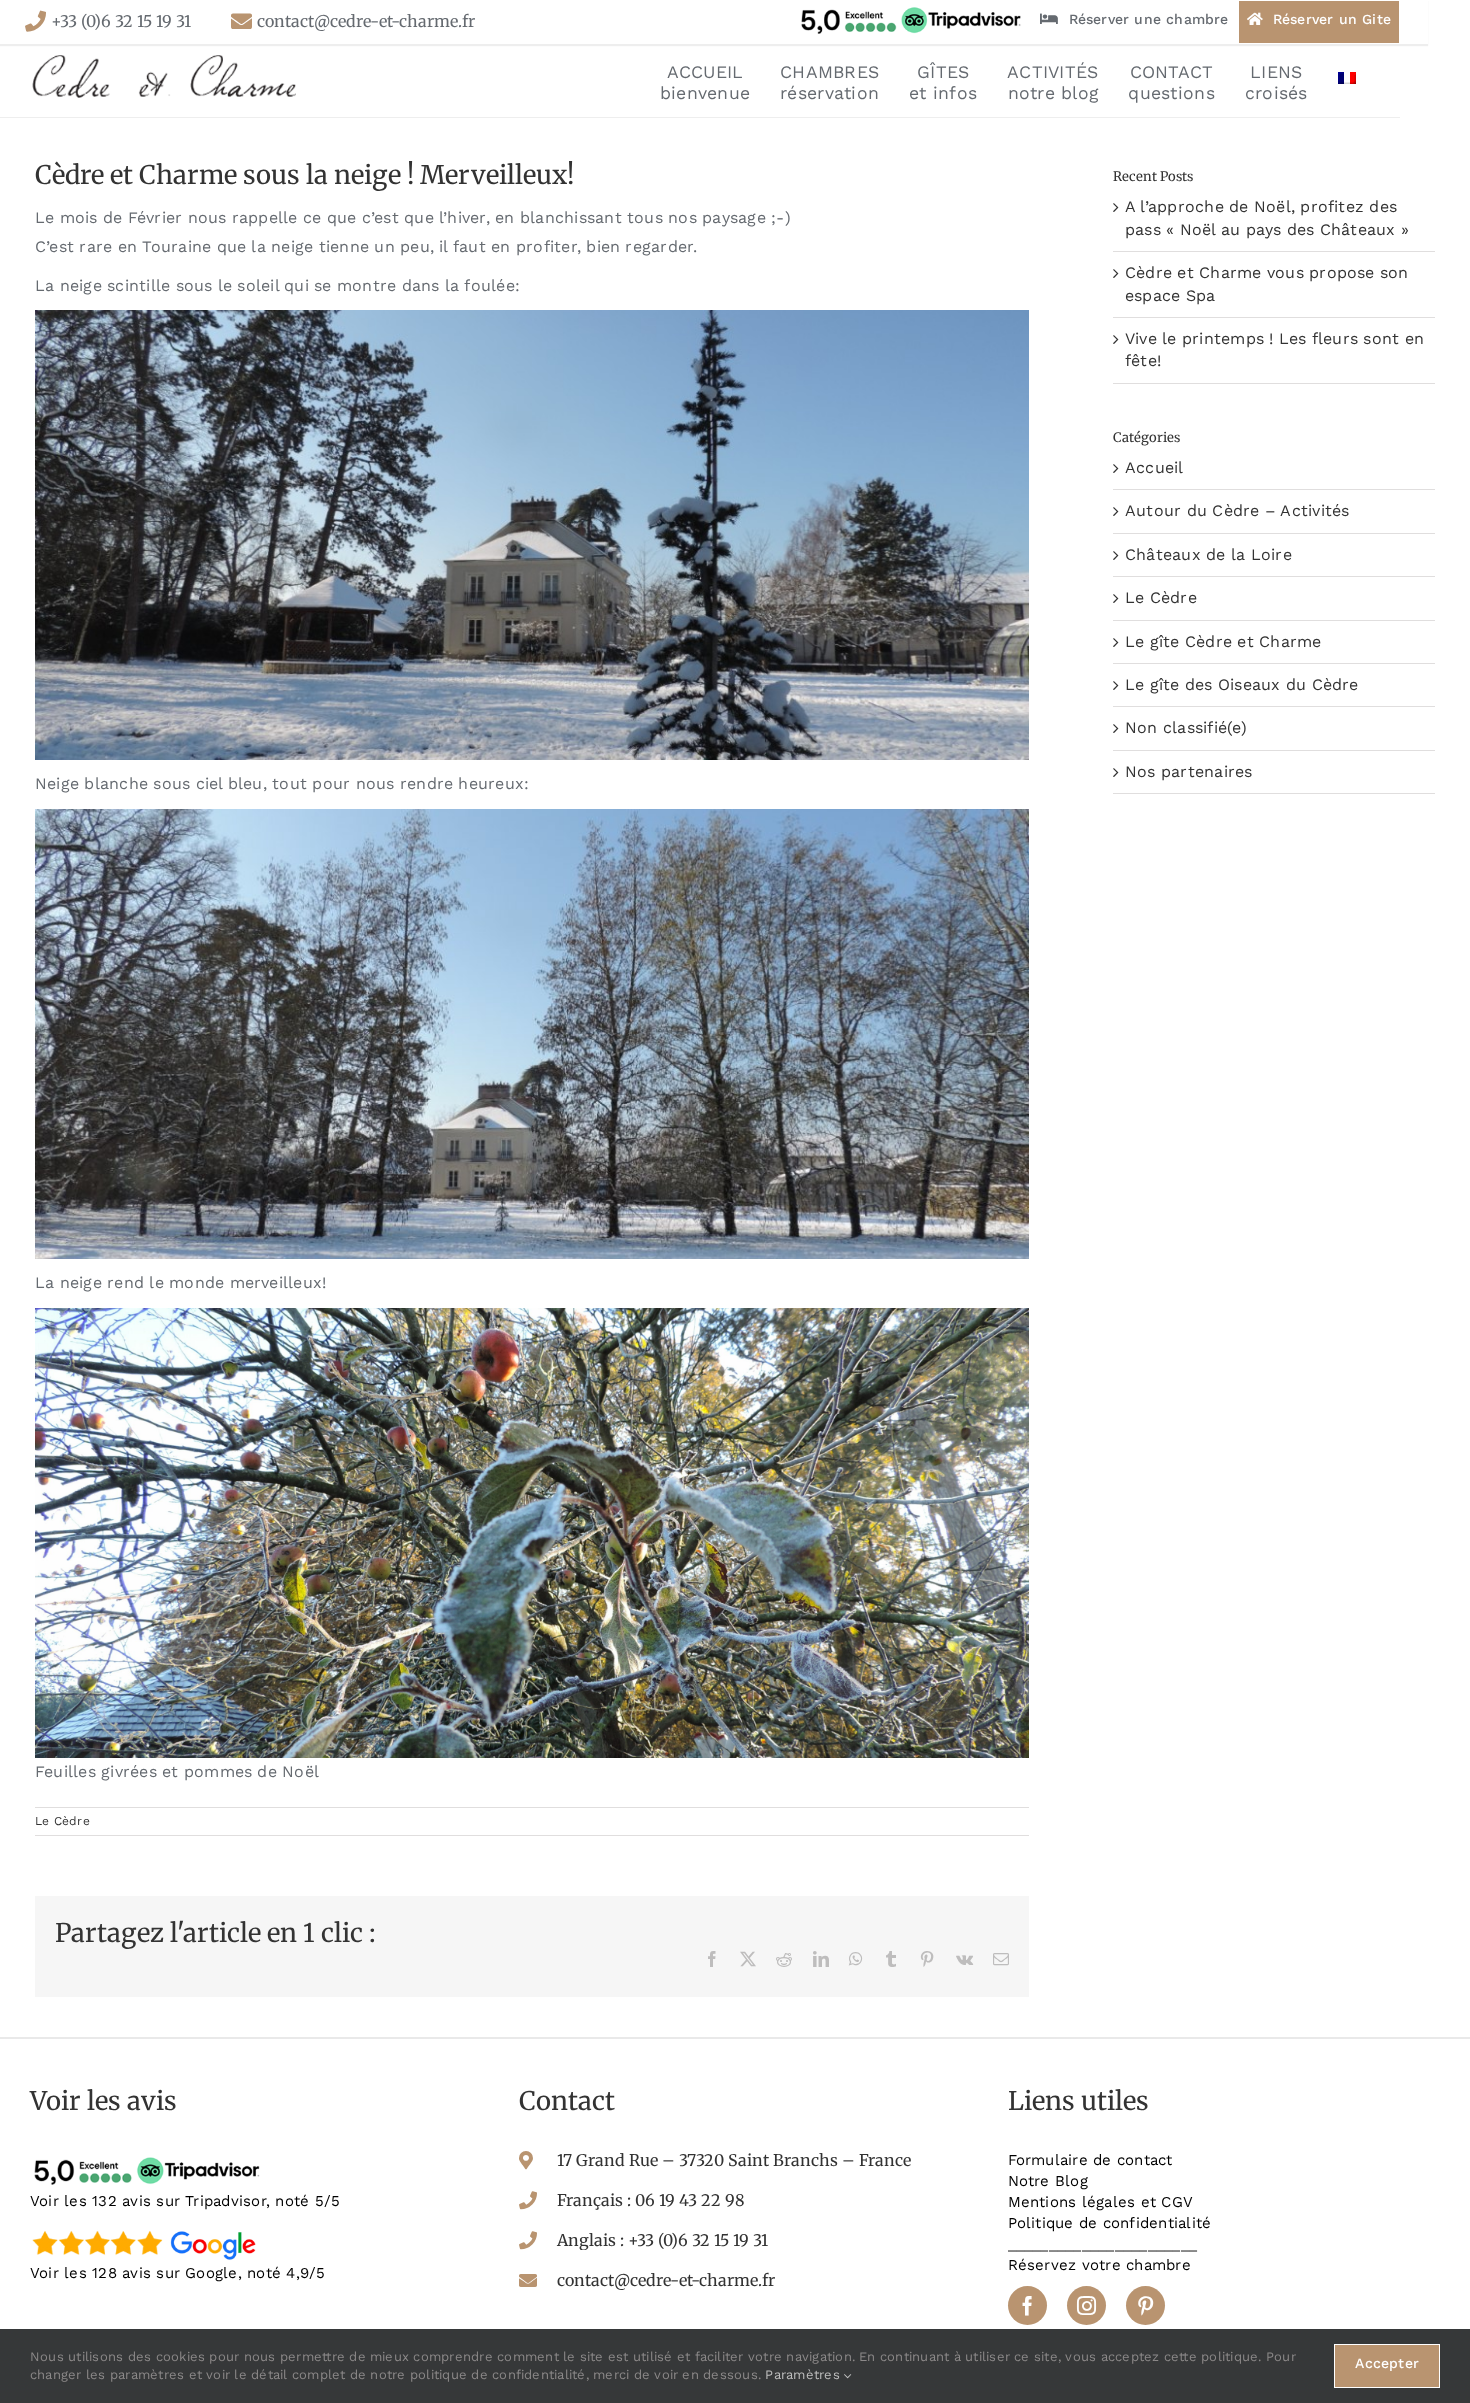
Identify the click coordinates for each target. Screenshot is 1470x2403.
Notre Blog (1048, 2181)
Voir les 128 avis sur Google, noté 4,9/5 (178, 2273)
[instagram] (1086, 2305)
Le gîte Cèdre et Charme (1223, 641)
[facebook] (1027, 2305)
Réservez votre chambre (1099, 2265)
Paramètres (804, 2374)
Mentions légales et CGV (1101, 2202)
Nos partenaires (1189, 771)
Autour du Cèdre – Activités (1237, 510)
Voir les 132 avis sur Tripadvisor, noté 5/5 (185, 2201)
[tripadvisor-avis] (150, 2157)
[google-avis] (150, 2229)
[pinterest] (1145, 2305)
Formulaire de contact (1090, 2160)
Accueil (1154, 467)
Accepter (1387, 2363)
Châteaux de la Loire (1208, 554)
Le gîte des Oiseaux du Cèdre (1242, 684)
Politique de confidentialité (1110, 2223)
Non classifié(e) (1186, 727)
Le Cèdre (62, 1821)
